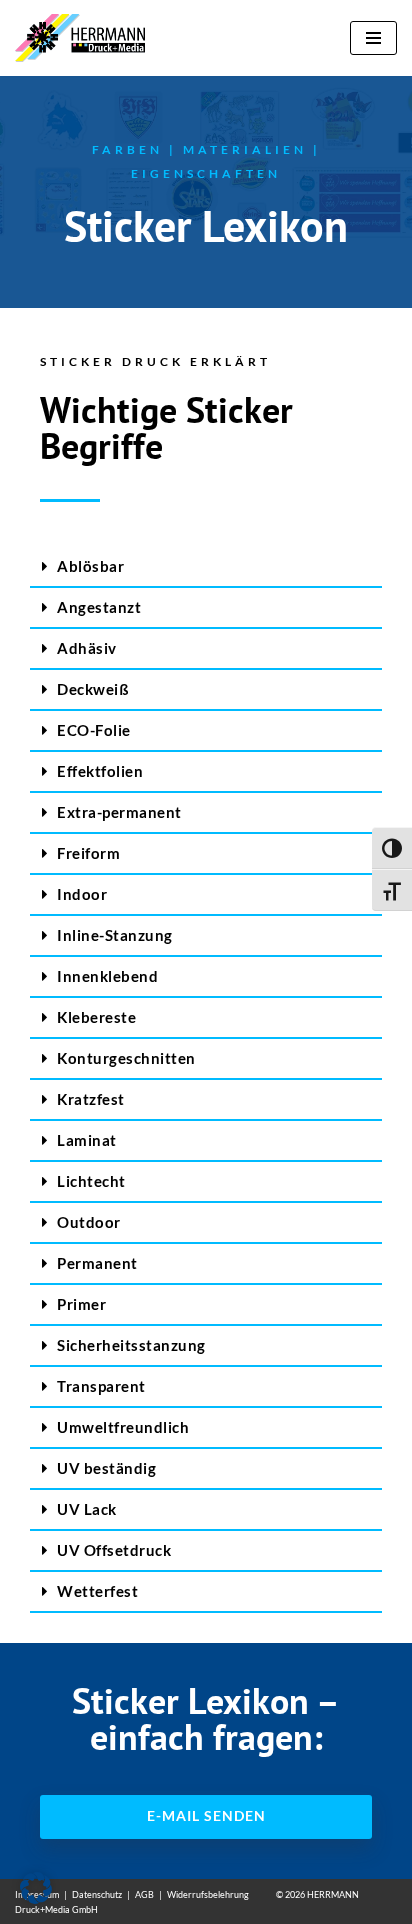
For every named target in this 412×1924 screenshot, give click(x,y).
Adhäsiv (87, 648)
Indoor (82, 894)
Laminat (87, 1140)
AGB (144, 1894)
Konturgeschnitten (126, 1058)
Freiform (88, 853)
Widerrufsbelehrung (208, 1894)
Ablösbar (90, 566)
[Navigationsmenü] (373, 38)
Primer (81, 1304)
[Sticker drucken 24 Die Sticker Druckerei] (85, 38)
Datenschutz (97, 1894)
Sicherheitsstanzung (131, 1345)
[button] (206, 567)
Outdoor (89, 1222)
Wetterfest (97, 1591)
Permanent (97, 1263)
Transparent (101, 1386)
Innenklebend (107, 976)
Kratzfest (91, 1099)
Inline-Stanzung (115, 935)
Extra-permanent (119, 812)
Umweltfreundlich (123, 1427)
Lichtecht (91, 1181)
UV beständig (106, 1468)
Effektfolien (100, 771)
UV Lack (87, 1509)
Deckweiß (93, 689)
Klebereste (96, 1017)
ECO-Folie (94, 730)
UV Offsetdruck (114, 1550)
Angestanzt (99, 607)
